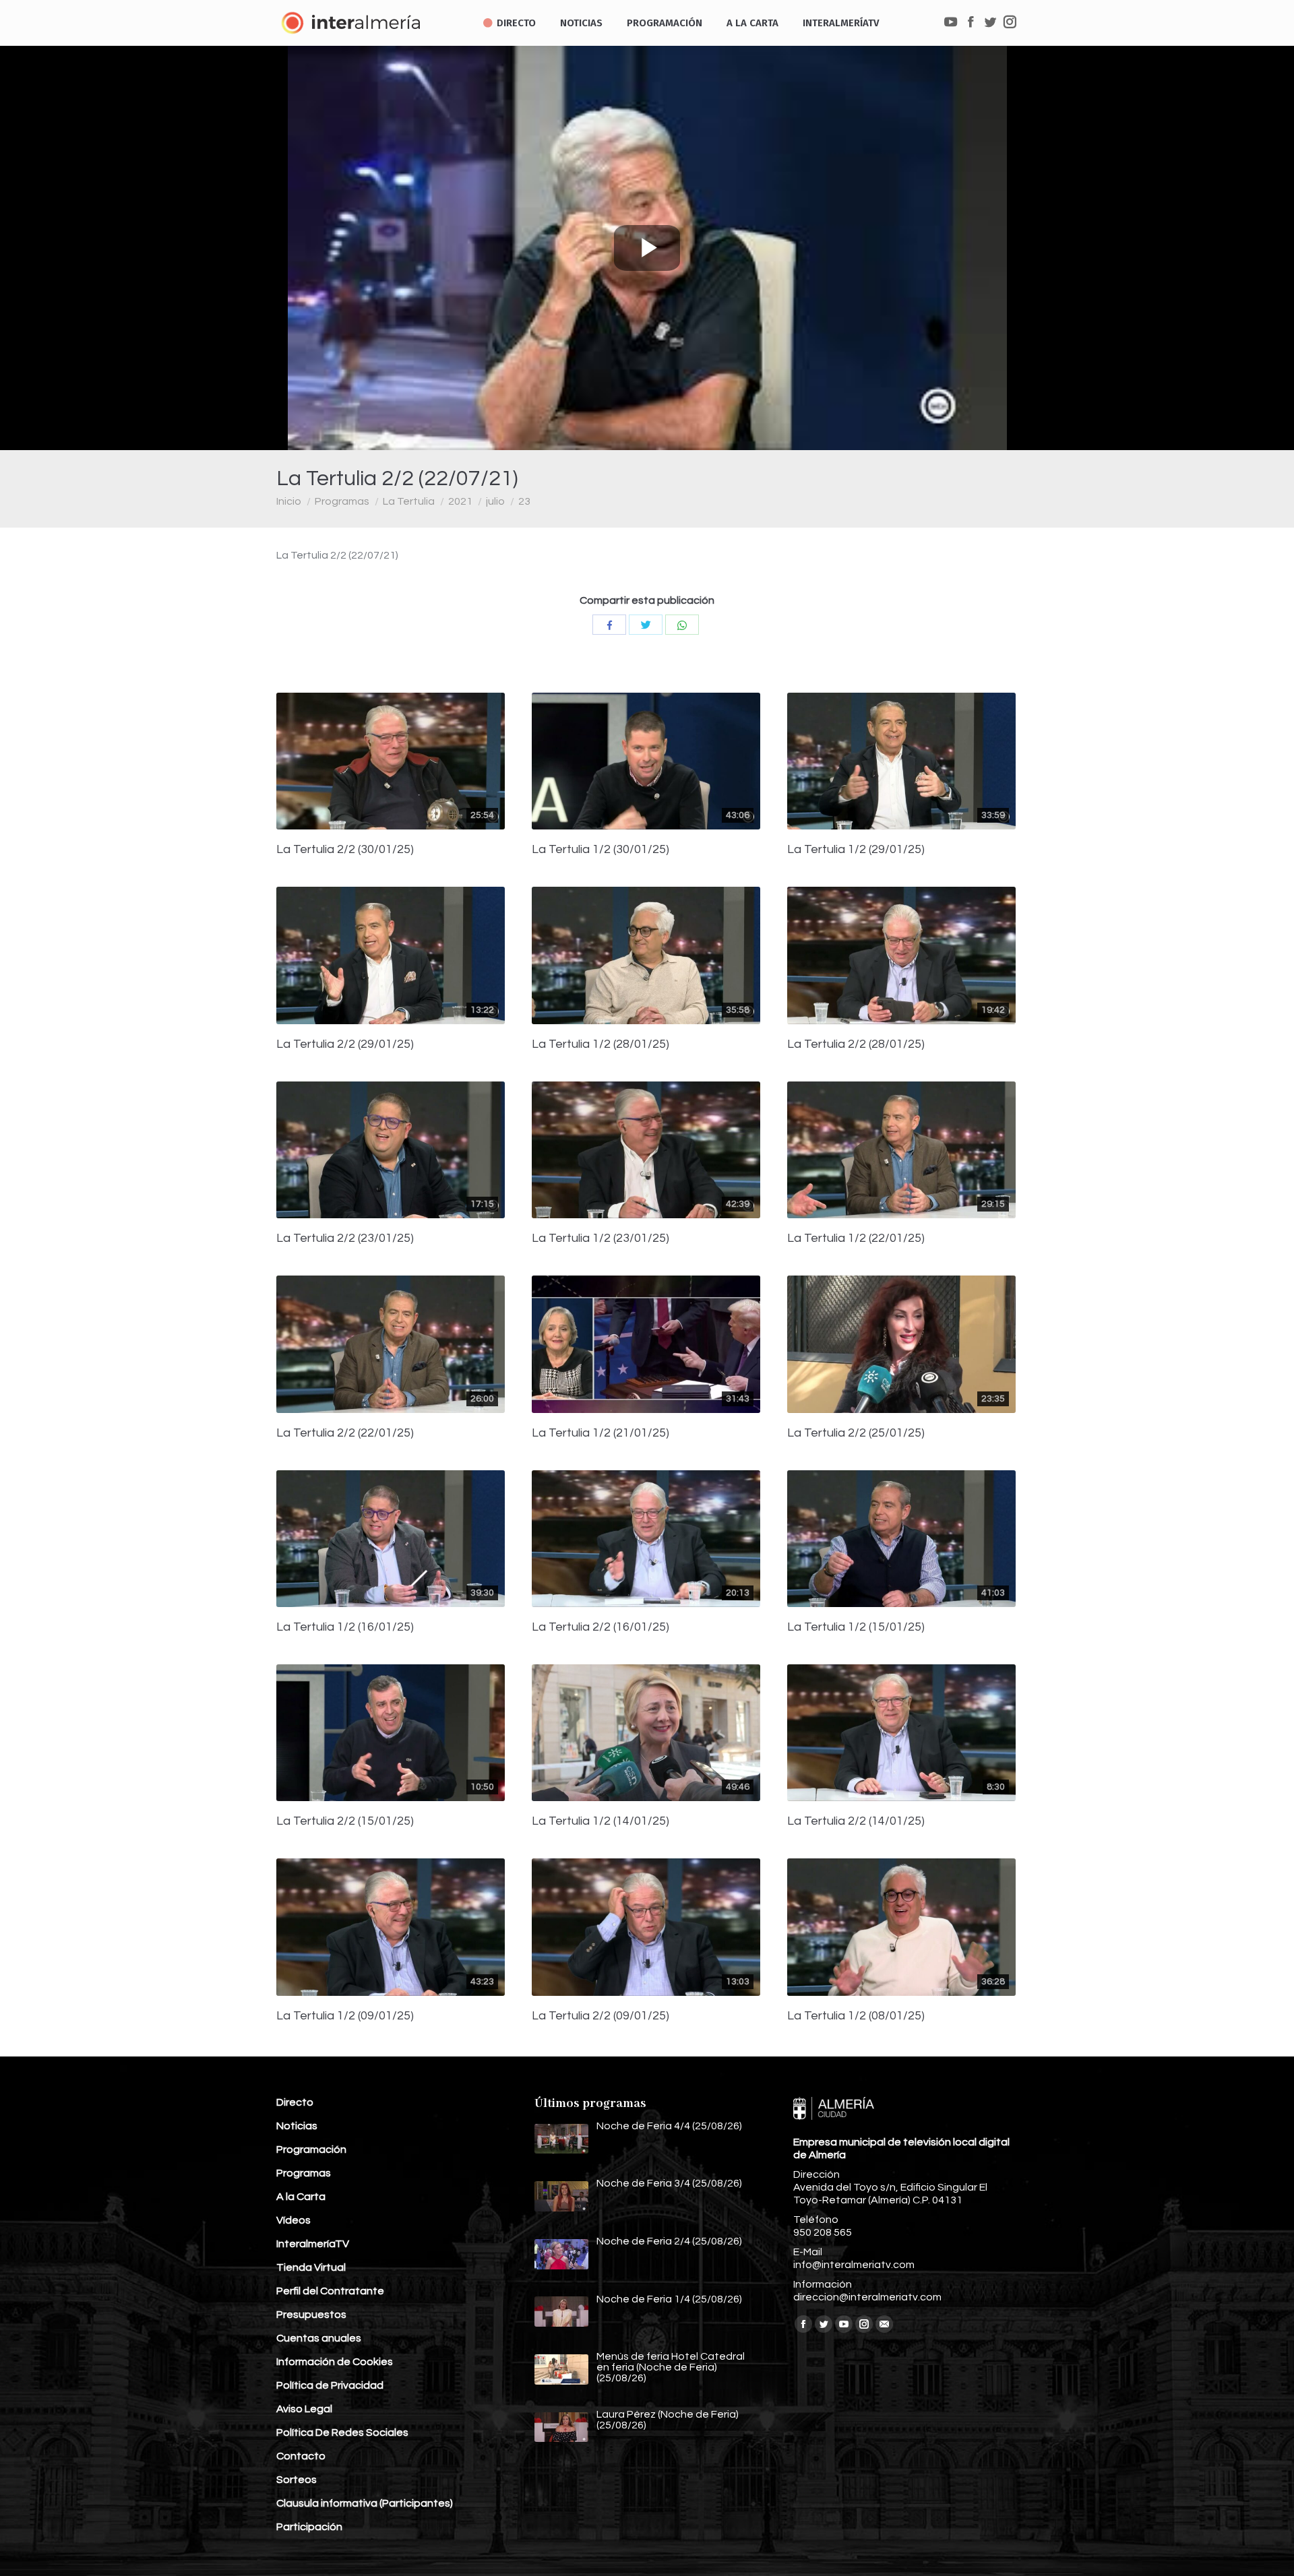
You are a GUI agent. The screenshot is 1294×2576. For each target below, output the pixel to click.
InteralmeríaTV (313, 2244)
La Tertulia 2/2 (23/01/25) (345, 1238)
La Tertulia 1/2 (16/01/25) (345, 1627)
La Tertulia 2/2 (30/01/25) (345, 850)
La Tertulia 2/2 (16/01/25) (600, 1627)
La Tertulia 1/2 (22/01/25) (856, 1238)
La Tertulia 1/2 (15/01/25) (856, 1627)
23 (524, 501)
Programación (311, 2149)
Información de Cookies (335, 2362)
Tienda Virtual (311, 2267)
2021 (460, 501)
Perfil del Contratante (330, 2291)
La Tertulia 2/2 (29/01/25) (345, 1044)
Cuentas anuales (319, 2338)
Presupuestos (311, 2315)
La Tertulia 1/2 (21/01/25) (600, 1433)
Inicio (289, 501)
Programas (342, 501)
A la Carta (301, 2197)
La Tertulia (409, 501)
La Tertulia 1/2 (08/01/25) (856, 2016)
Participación (309, 2527)
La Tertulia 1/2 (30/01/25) (600, 850)
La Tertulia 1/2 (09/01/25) (345, 2016)
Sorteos (297, 2480)
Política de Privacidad (330, 2385)
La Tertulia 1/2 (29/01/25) (856, 850)
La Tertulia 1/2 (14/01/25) (600, 1821)
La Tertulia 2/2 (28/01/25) (856, 1044)
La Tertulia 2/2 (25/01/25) (856, 1433)
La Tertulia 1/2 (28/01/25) (600, 1044)
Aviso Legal (304, 2409)
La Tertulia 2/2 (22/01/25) (345, 1433)
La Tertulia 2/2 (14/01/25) (856, 1821)
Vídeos (294, 2220)
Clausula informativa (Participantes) (365, 2503)
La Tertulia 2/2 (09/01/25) (600, 2016)
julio (495, 501)
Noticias (297, 2126)
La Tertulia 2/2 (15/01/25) (345, 1821)
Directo (295, 2102)
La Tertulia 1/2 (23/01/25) (600, 1238)
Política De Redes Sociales (342, 2432)
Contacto (301, 2456)
